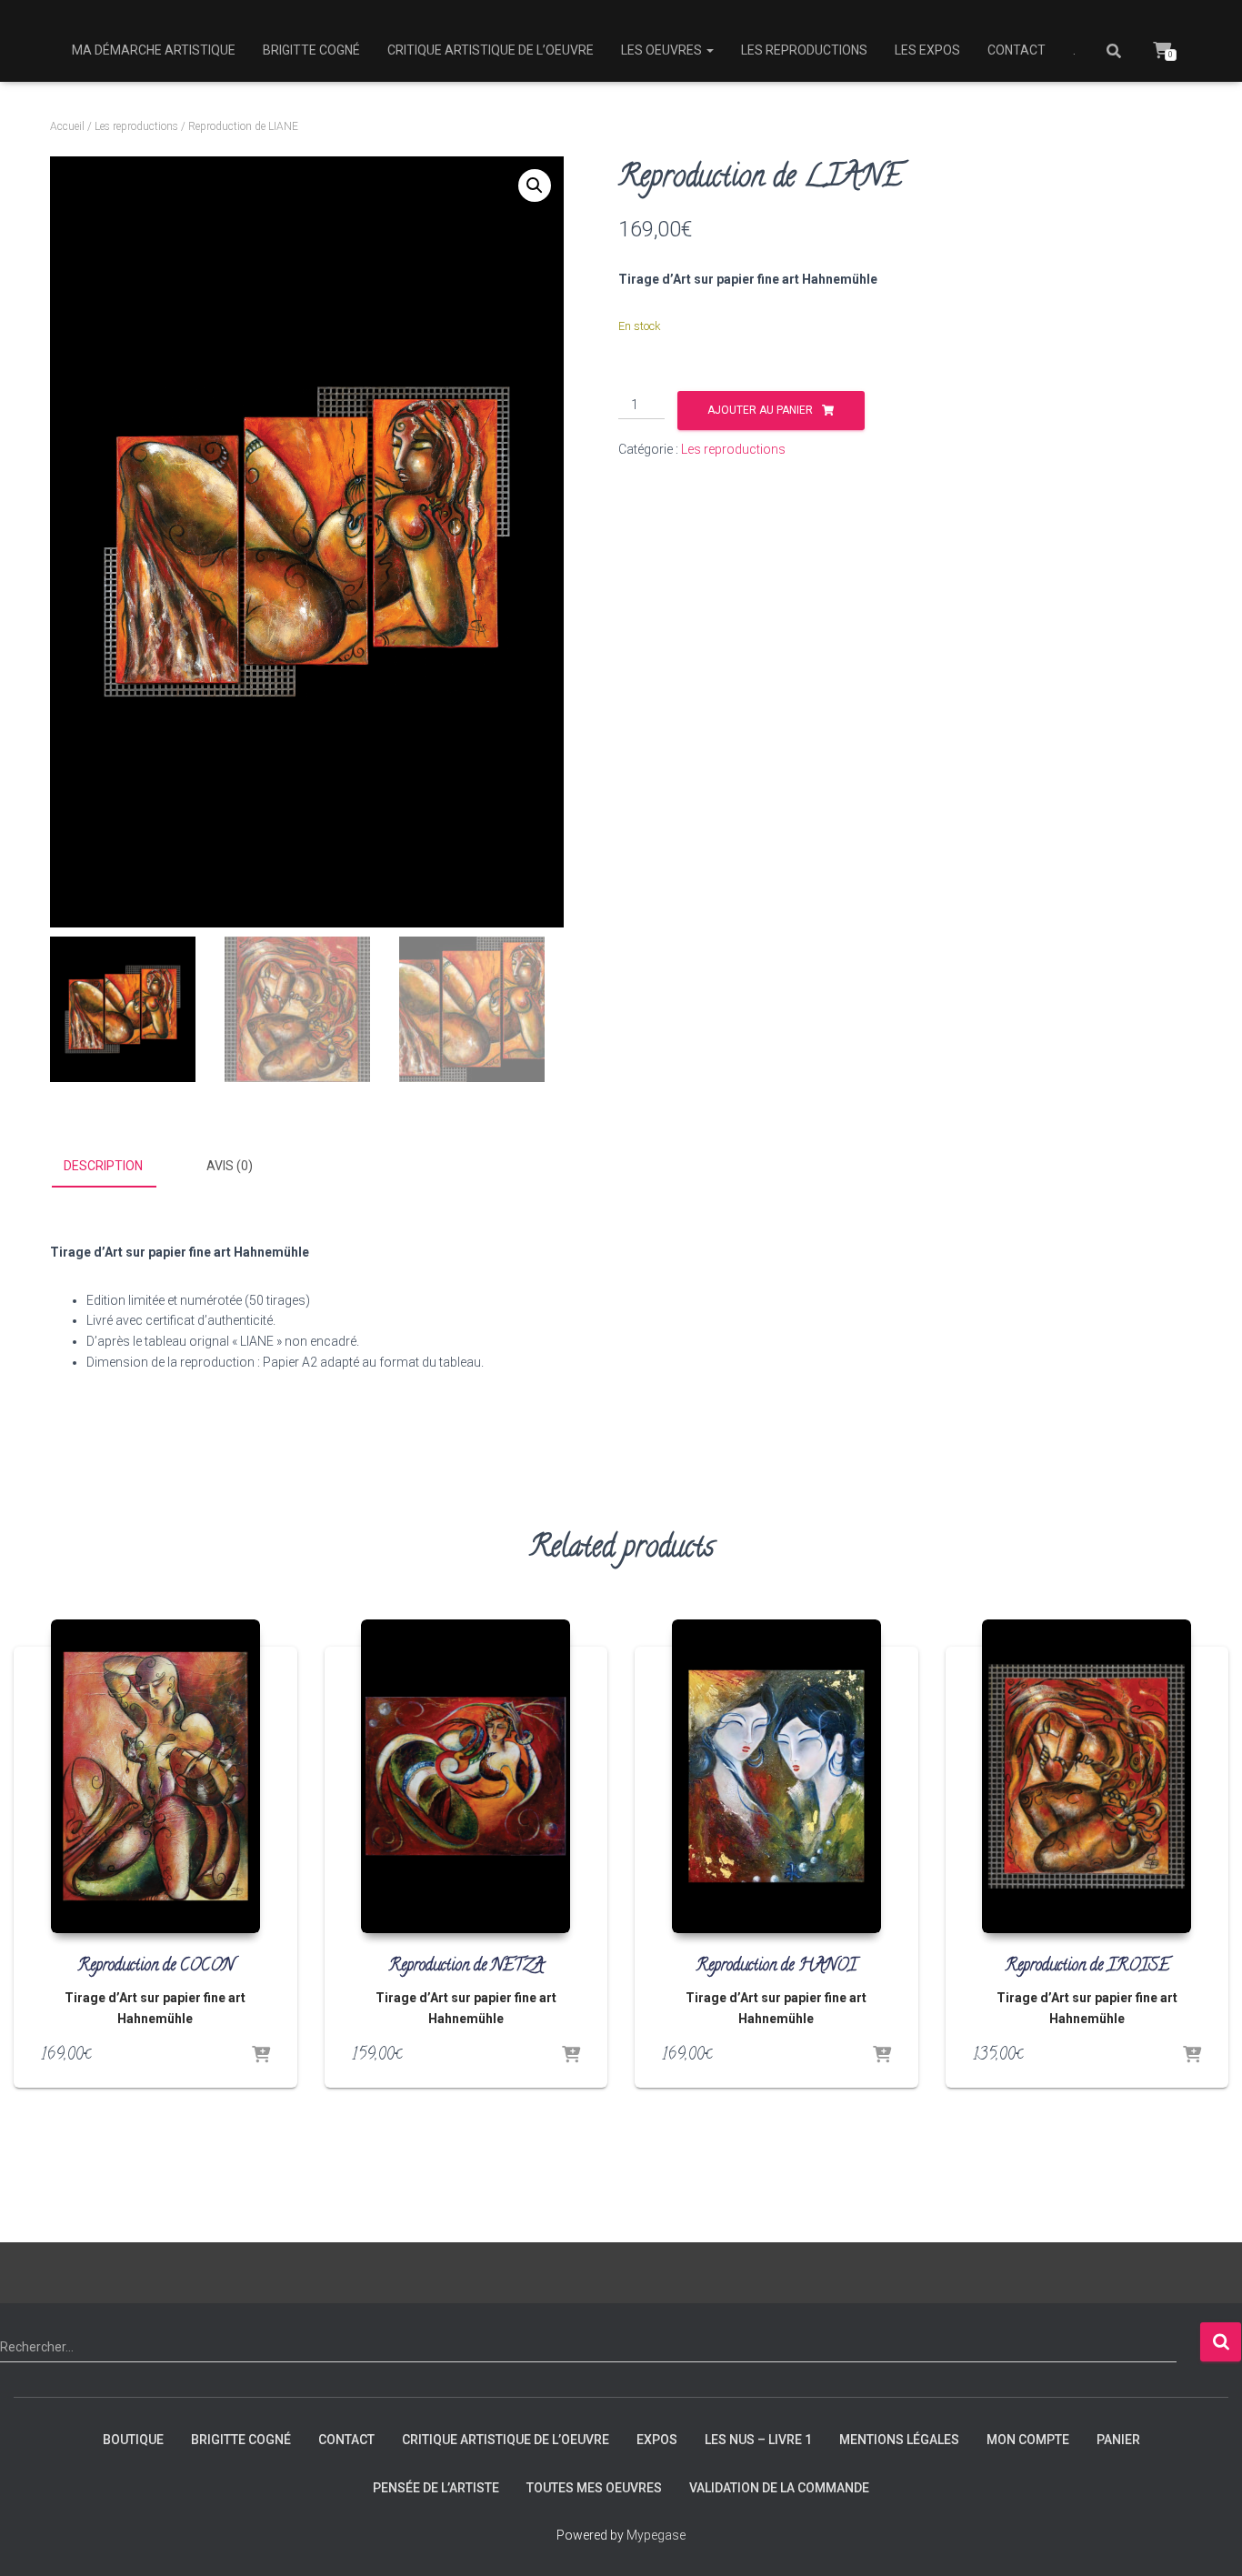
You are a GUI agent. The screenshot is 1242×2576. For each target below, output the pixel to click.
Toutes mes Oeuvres (594, 2488)
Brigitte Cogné (311, 50)
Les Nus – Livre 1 (758, 2440)
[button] (535, 185)
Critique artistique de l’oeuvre (491, 50)
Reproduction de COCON (155, 1967)
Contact (1017, 50)
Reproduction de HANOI (776, 1967)
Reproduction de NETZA (466, 1967)
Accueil (67, 126)
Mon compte (1028, 2440)
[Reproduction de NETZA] (466, 1776)
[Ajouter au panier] (261, 2056)
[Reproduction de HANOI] (776, 1776)
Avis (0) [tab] (230, 1166)
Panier (1118, 2440)
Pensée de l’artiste (436, 2488)
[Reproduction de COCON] (155, 1776)
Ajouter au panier (760, 410)
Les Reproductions (804, 50)
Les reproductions (136, 126)
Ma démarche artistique (154, 50)
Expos (657, 2440)
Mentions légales (899, 2440)
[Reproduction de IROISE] (1087, 1776)
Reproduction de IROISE (1087, 1967)
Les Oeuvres (663, 50)
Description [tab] (103, 1166)
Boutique (133, 2440)
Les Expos (927, 50)
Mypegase (656, 2535)
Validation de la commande (779, 2488)
